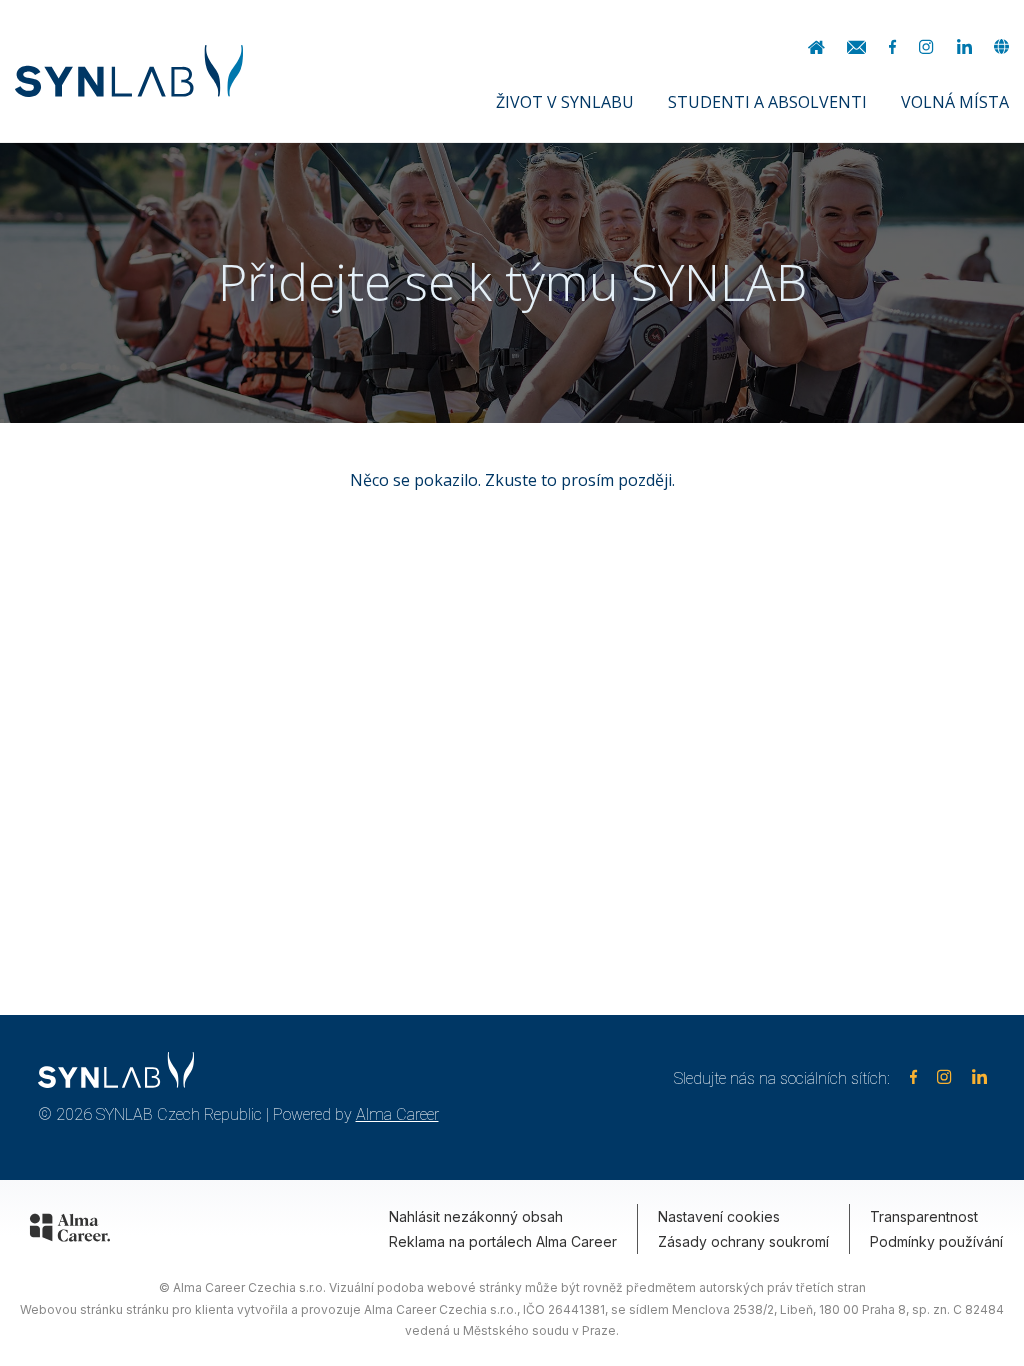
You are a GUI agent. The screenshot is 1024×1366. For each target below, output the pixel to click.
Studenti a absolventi (767, 102)
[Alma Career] (70, 1231)
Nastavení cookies (719, 1216)
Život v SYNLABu (565, 102)
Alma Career (397, 1114)
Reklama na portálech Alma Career (503, 1241)
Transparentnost (924, 1216)
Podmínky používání (936, 1241)
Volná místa (955, 102)
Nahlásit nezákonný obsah (476, 1216)
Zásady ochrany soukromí (743, 1241)
